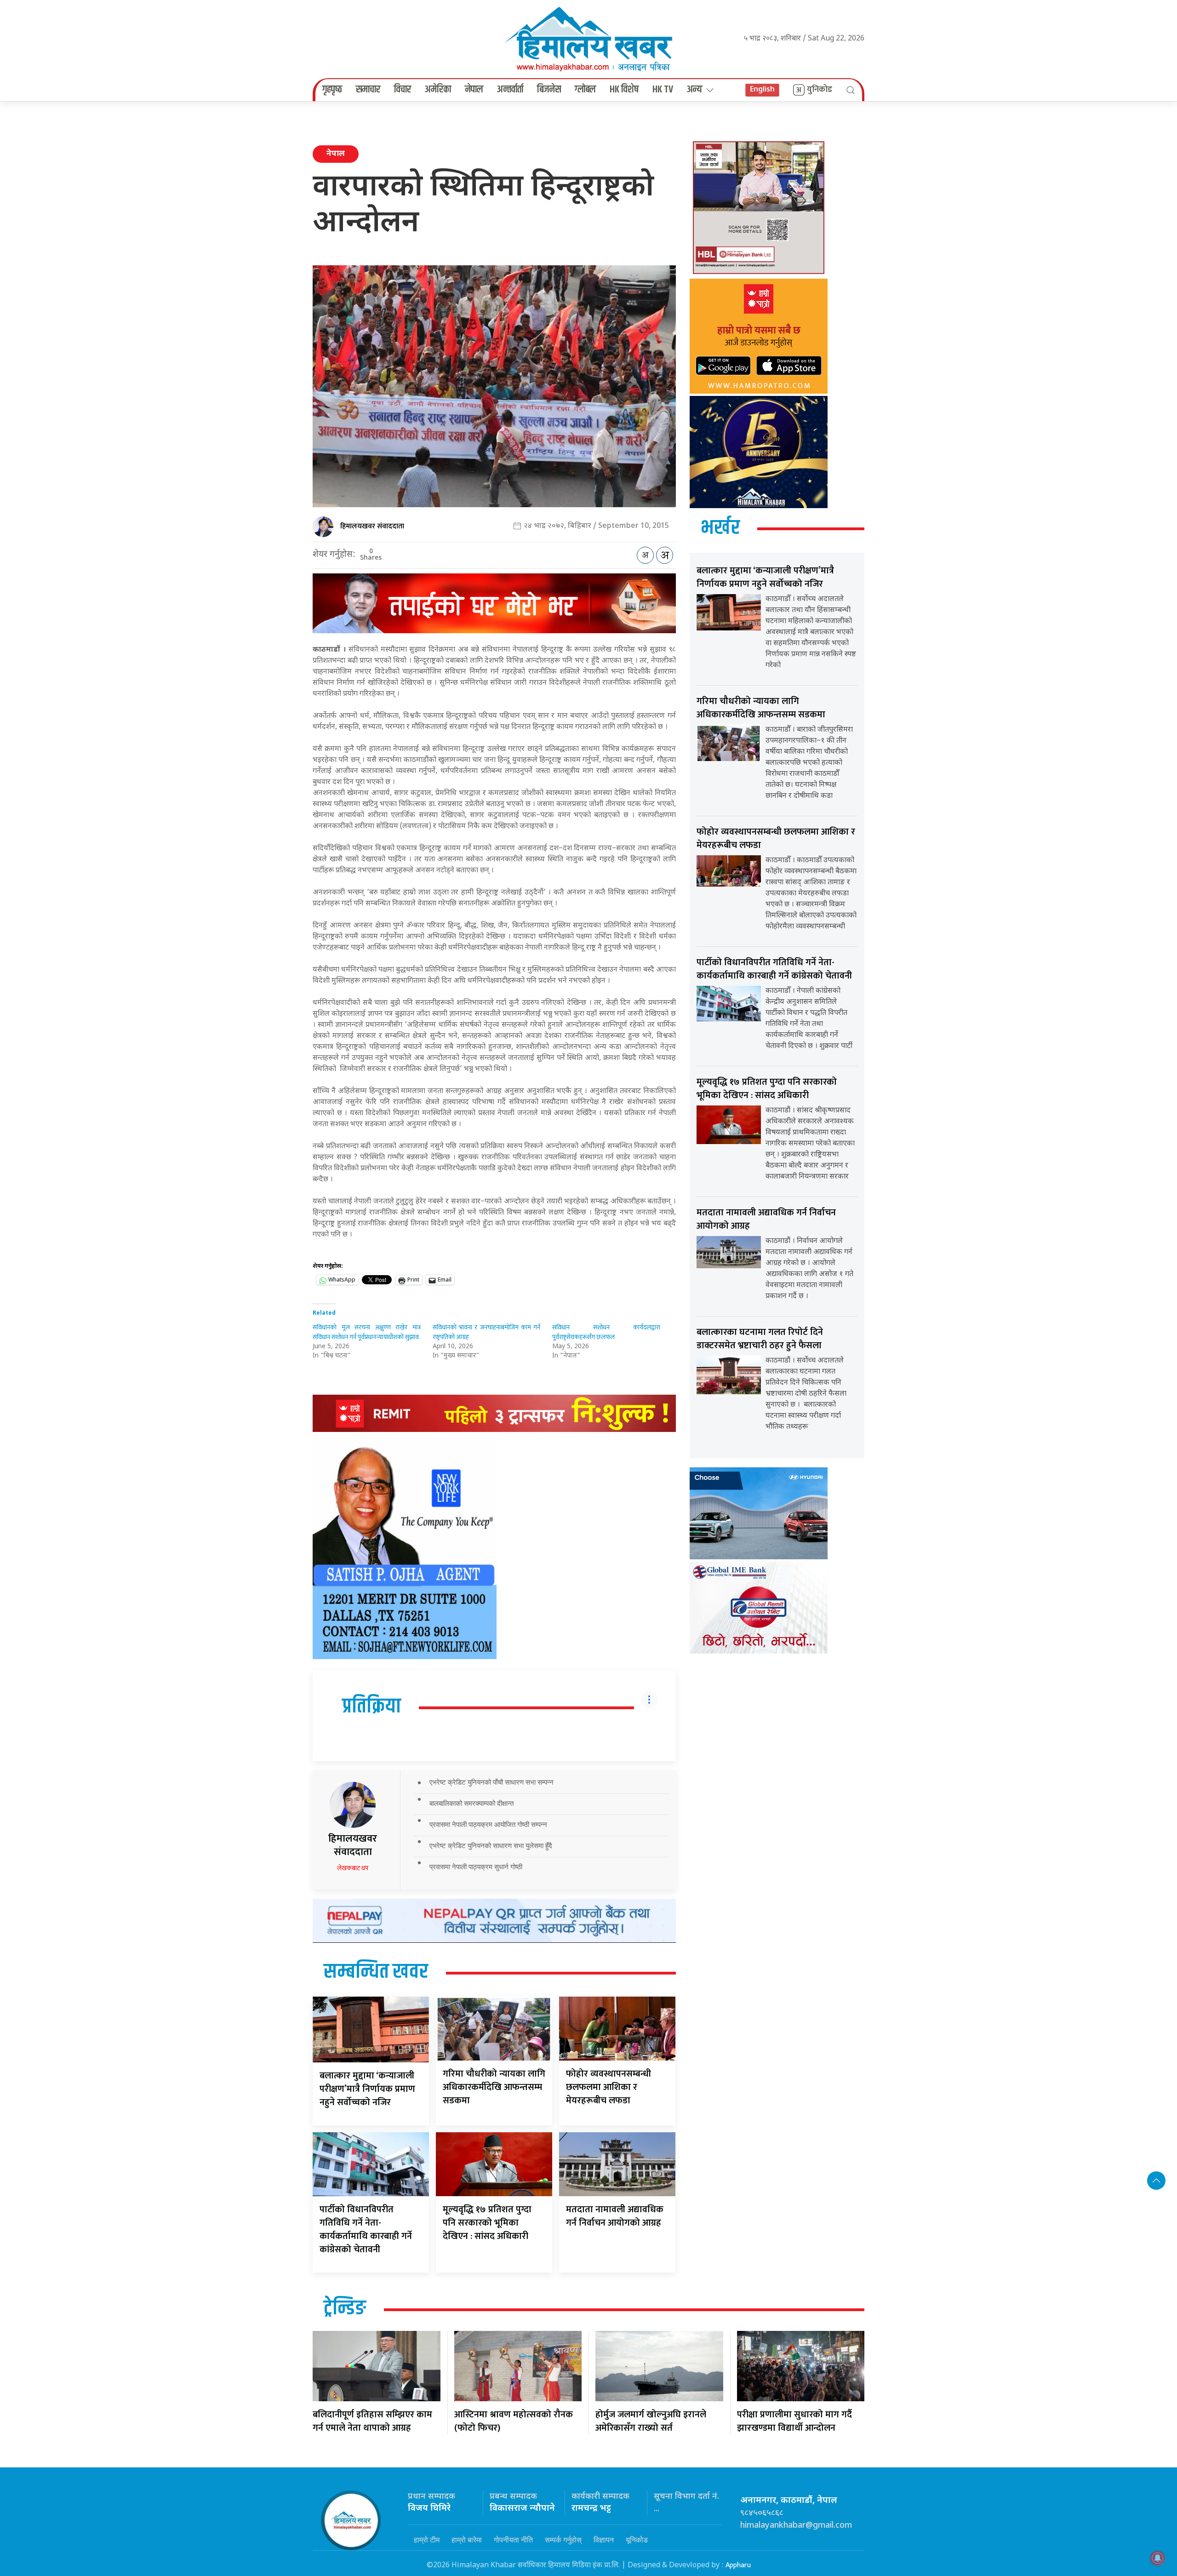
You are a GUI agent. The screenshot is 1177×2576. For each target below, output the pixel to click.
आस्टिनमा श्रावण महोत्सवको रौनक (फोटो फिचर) (514, 2421)
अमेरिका (438, 90)
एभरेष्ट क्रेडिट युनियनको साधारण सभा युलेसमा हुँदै (491, 1846)
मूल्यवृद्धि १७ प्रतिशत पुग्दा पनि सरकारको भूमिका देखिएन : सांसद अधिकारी (487, 2223)
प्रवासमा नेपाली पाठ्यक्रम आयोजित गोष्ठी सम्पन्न (488, 1824)
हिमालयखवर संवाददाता (372, 526)
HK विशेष (624, 90)
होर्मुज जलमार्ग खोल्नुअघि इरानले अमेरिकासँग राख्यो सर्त (651, 2421)
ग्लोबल (585, 90)
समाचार (368, 90)
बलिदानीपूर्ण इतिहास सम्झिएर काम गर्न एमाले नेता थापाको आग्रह (372, 2421)
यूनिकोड (637, 2540)
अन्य (694, 90)
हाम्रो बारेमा (467, 2540)
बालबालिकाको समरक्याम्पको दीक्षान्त (471, 1803)
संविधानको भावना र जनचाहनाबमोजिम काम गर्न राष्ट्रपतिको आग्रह (487, 1332)
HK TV (663, 90)
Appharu (738, 2565)
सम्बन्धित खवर (376, 1972)
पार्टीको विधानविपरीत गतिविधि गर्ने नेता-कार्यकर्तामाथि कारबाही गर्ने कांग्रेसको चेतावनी (366, 2230)
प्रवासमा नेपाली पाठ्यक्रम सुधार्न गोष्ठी (476, 1867)
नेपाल (474, 90)
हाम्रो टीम (427, 2540)
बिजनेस (549, 90)
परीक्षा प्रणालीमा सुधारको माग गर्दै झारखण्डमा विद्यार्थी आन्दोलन (794, 2421)
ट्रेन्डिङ (345, 2309)
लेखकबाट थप (353, 1868)
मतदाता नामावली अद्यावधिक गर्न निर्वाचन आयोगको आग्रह (615, 2216)
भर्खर (720, 528)
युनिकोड (820, 90)
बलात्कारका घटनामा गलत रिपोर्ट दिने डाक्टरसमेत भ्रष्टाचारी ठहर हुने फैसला (760, 1339)
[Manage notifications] (1158, 2558)
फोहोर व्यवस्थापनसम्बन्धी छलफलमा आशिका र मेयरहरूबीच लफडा (608, 2087)
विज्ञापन (604, 2540)
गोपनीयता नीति (513, 2540)
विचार (403, 90)
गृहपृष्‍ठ (332, 90)
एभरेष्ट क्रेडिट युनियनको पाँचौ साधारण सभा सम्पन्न (491, 1782)
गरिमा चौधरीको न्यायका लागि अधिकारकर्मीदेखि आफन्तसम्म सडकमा (494, 2087)
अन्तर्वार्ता (510, 90)
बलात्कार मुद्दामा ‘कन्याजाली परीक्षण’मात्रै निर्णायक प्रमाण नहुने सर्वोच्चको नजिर (367, 2089)
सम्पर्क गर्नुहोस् (563, 2540)
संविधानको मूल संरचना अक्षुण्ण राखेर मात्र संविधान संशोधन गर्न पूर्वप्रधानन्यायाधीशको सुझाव (367, 1332)
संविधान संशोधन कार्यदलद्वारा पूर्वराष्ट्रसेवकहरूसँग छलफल (606, 1332)
